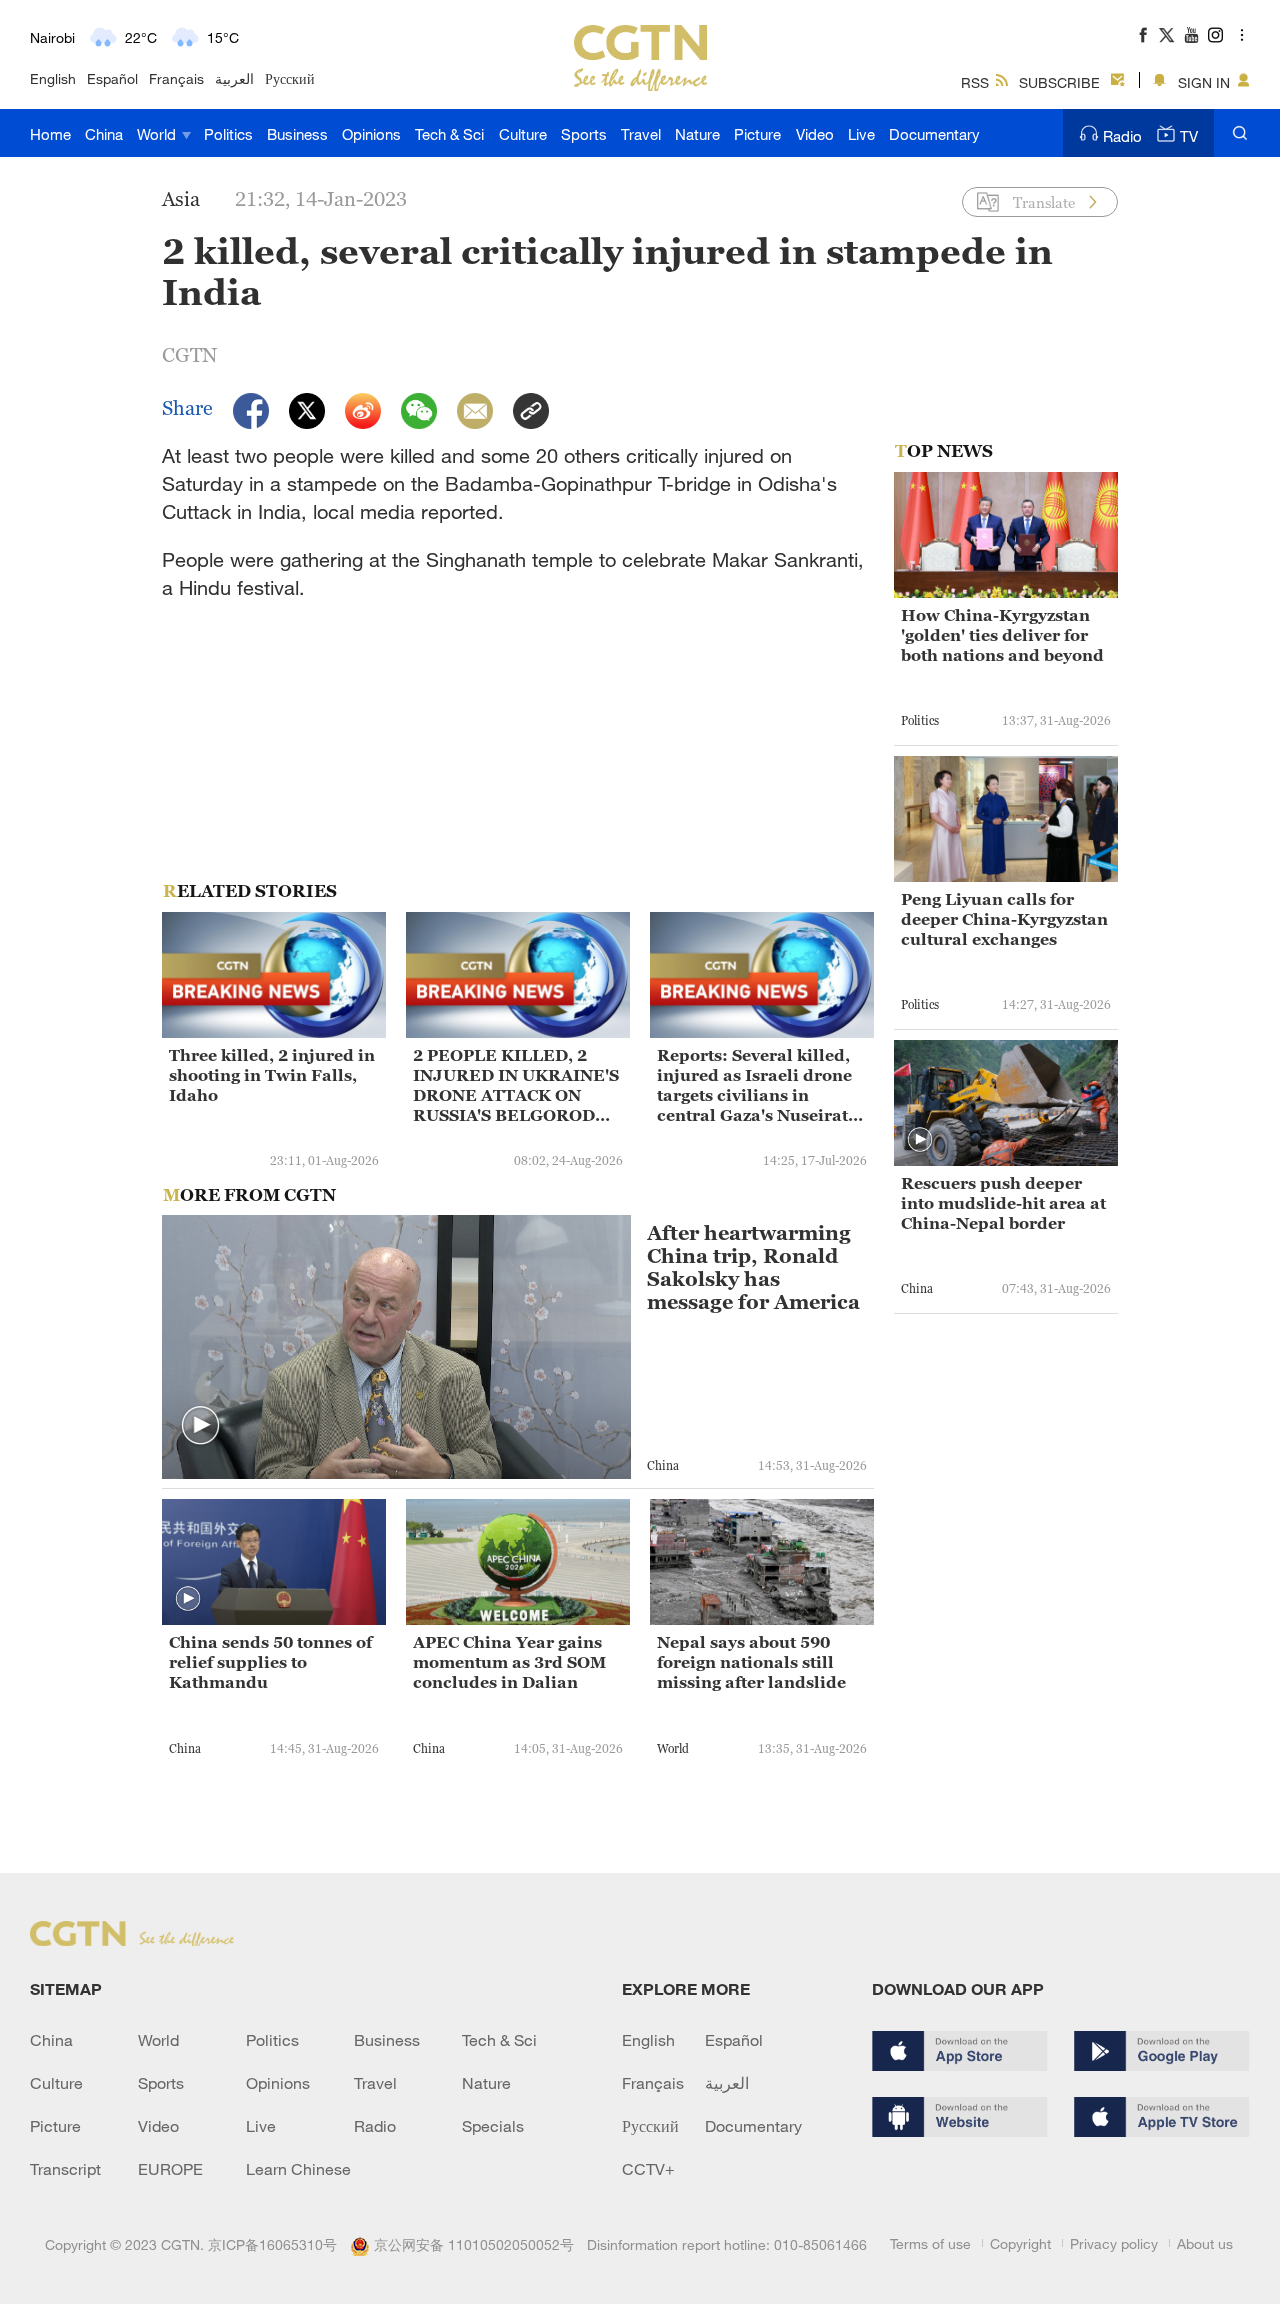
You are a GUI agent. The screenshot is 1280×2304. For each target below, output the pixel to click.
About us (1205, 2243)
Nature (697, 134)
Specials (493, 2126)
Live (861, 134)
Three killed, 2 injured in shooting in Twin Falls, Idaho (272, 1075)
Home (50, 134)
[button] (201, 1426)
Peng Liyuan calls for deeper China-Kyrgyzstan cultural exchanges (1004, 919)
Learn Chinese (298, 2169)
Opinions (371, 134)
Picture (757, 134)
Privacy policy (1114, 2243)
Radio (1122, 136)
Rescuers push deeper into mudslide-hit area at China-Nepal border (1003, 1203)
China (104, 134)
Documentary (934, 134)
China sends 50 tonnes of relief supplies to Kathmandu (270, 1662)
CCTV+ (648, 2169)
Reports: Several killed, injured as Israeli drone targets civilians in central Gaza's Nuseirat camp (754, 1085)
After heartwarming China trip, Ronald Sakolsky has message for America (753, 1268)
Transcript (65, 2169)
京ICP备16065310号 (272, 2244)
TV (1189, 136)
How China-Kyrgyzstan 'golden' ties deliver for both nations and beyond (1002, 635)
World (158, 134)
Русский (290, 78)
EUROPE (170, 2169)
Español (112, 78)
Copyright (1020, 2243)
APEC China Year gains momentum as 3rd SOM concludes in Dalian (509, 1662)
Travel (641, 134)
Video (815, 134)
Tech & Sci (449, 134)
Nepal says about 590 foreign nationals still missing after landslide (751, 1662)
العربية (234, 78)
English (53, 78)
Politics (228, 134)
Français (176, 78)
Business (297, 134)
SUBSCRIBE (1059, 82)
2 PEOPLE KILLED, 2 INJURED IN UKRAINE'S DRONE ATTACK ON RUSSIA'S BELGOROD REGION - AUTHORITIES (517, 1085)
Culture (523, 134)
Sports (584, 134)
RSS (975, 82)
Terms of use (930, 2243)
